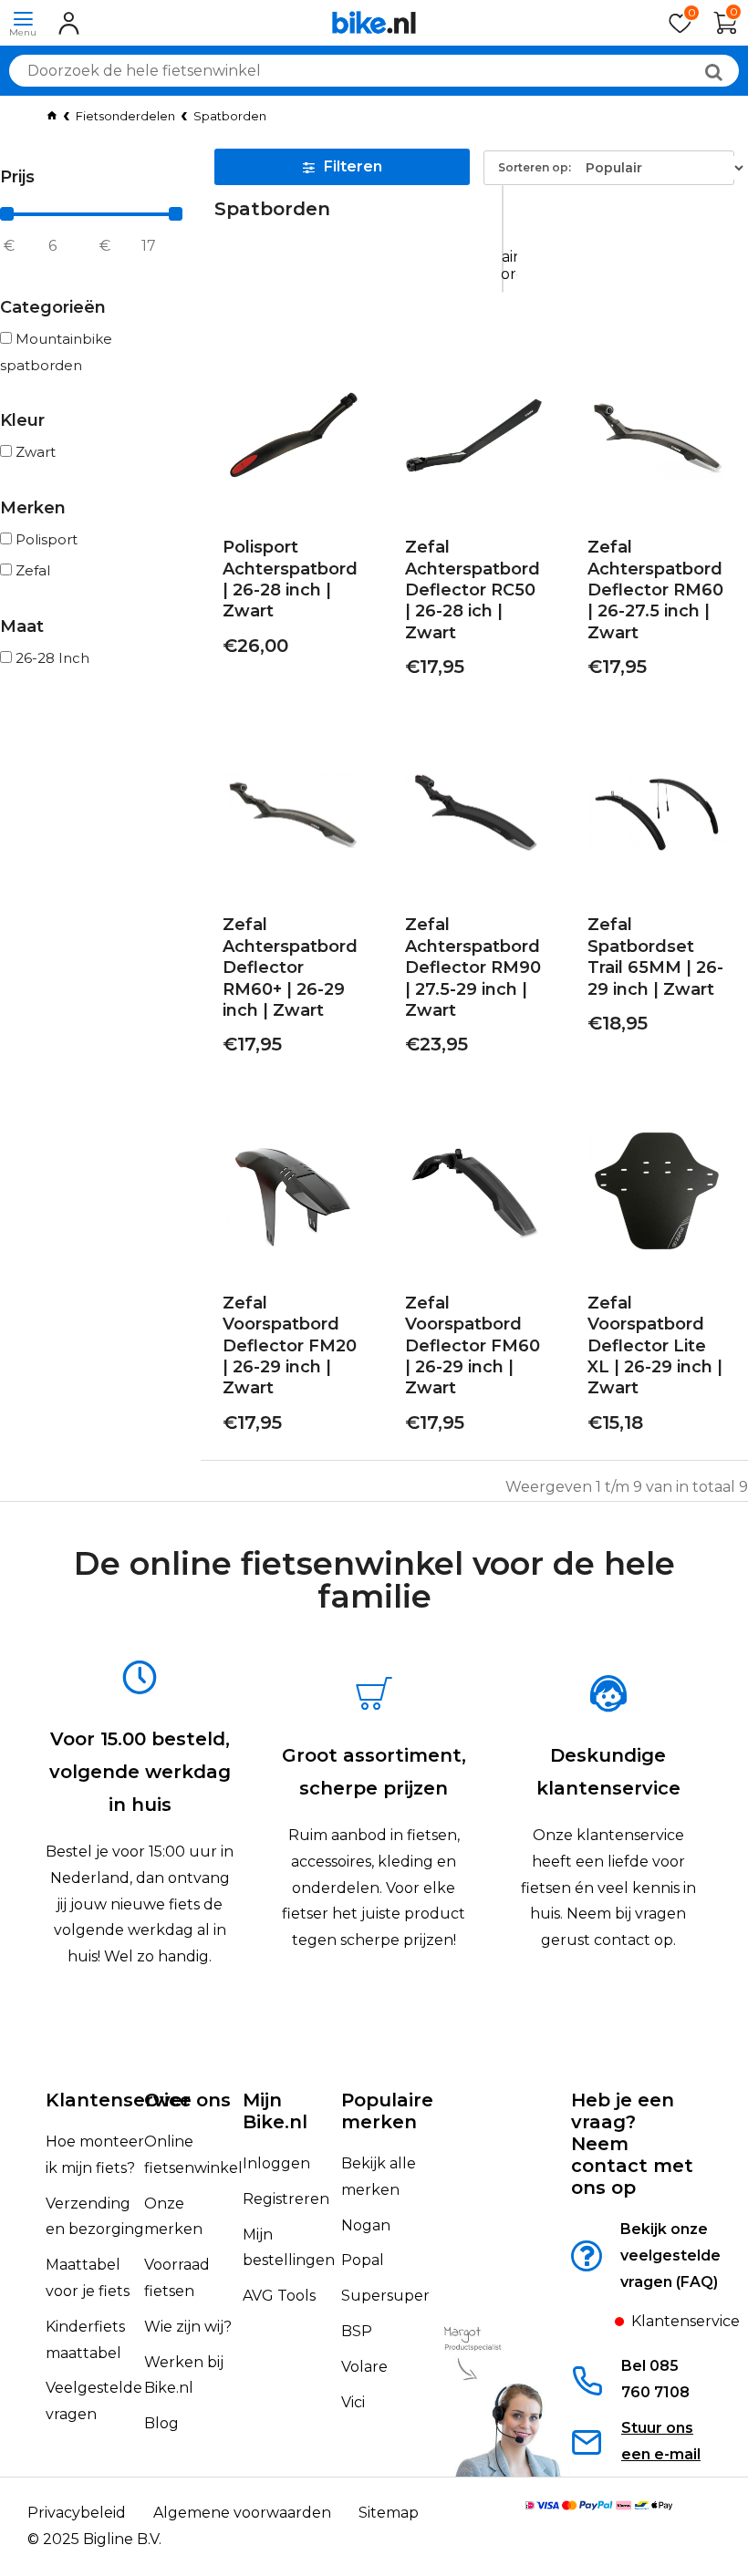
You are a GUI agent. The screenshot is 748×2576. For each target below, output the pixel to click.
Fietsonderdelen (125, 116)
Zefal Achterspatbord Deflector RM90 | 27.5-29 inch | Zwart (473, 967)
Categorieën (53, 307)
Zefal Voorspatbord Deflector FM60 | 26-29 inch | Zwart (473, 1346)
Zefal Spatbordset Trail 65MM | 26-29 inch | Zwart (655, 957)
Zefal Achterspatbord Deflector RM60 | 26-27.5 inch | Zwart (655, 590)
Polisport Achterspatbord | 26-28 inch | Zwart (290, 579)
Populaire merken (387, 2111)
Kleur (22, 420)
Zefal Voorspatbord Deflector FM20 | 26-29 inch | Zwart (290, 1346)
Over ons (187, 2100)
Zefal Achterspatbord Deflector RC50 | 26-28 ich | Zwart (473, 590)
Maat (22, 626)
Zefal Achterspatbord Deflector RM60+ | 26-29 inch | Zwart (290, 967)
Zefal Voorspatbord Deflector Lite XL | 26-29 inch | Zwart (655, 1346)
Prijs (17, 177)
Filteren (353, 166)
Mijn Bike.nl (275, 2111)
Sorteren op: (535, 167)
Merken (33, 508)
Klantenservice (119, 2100)
